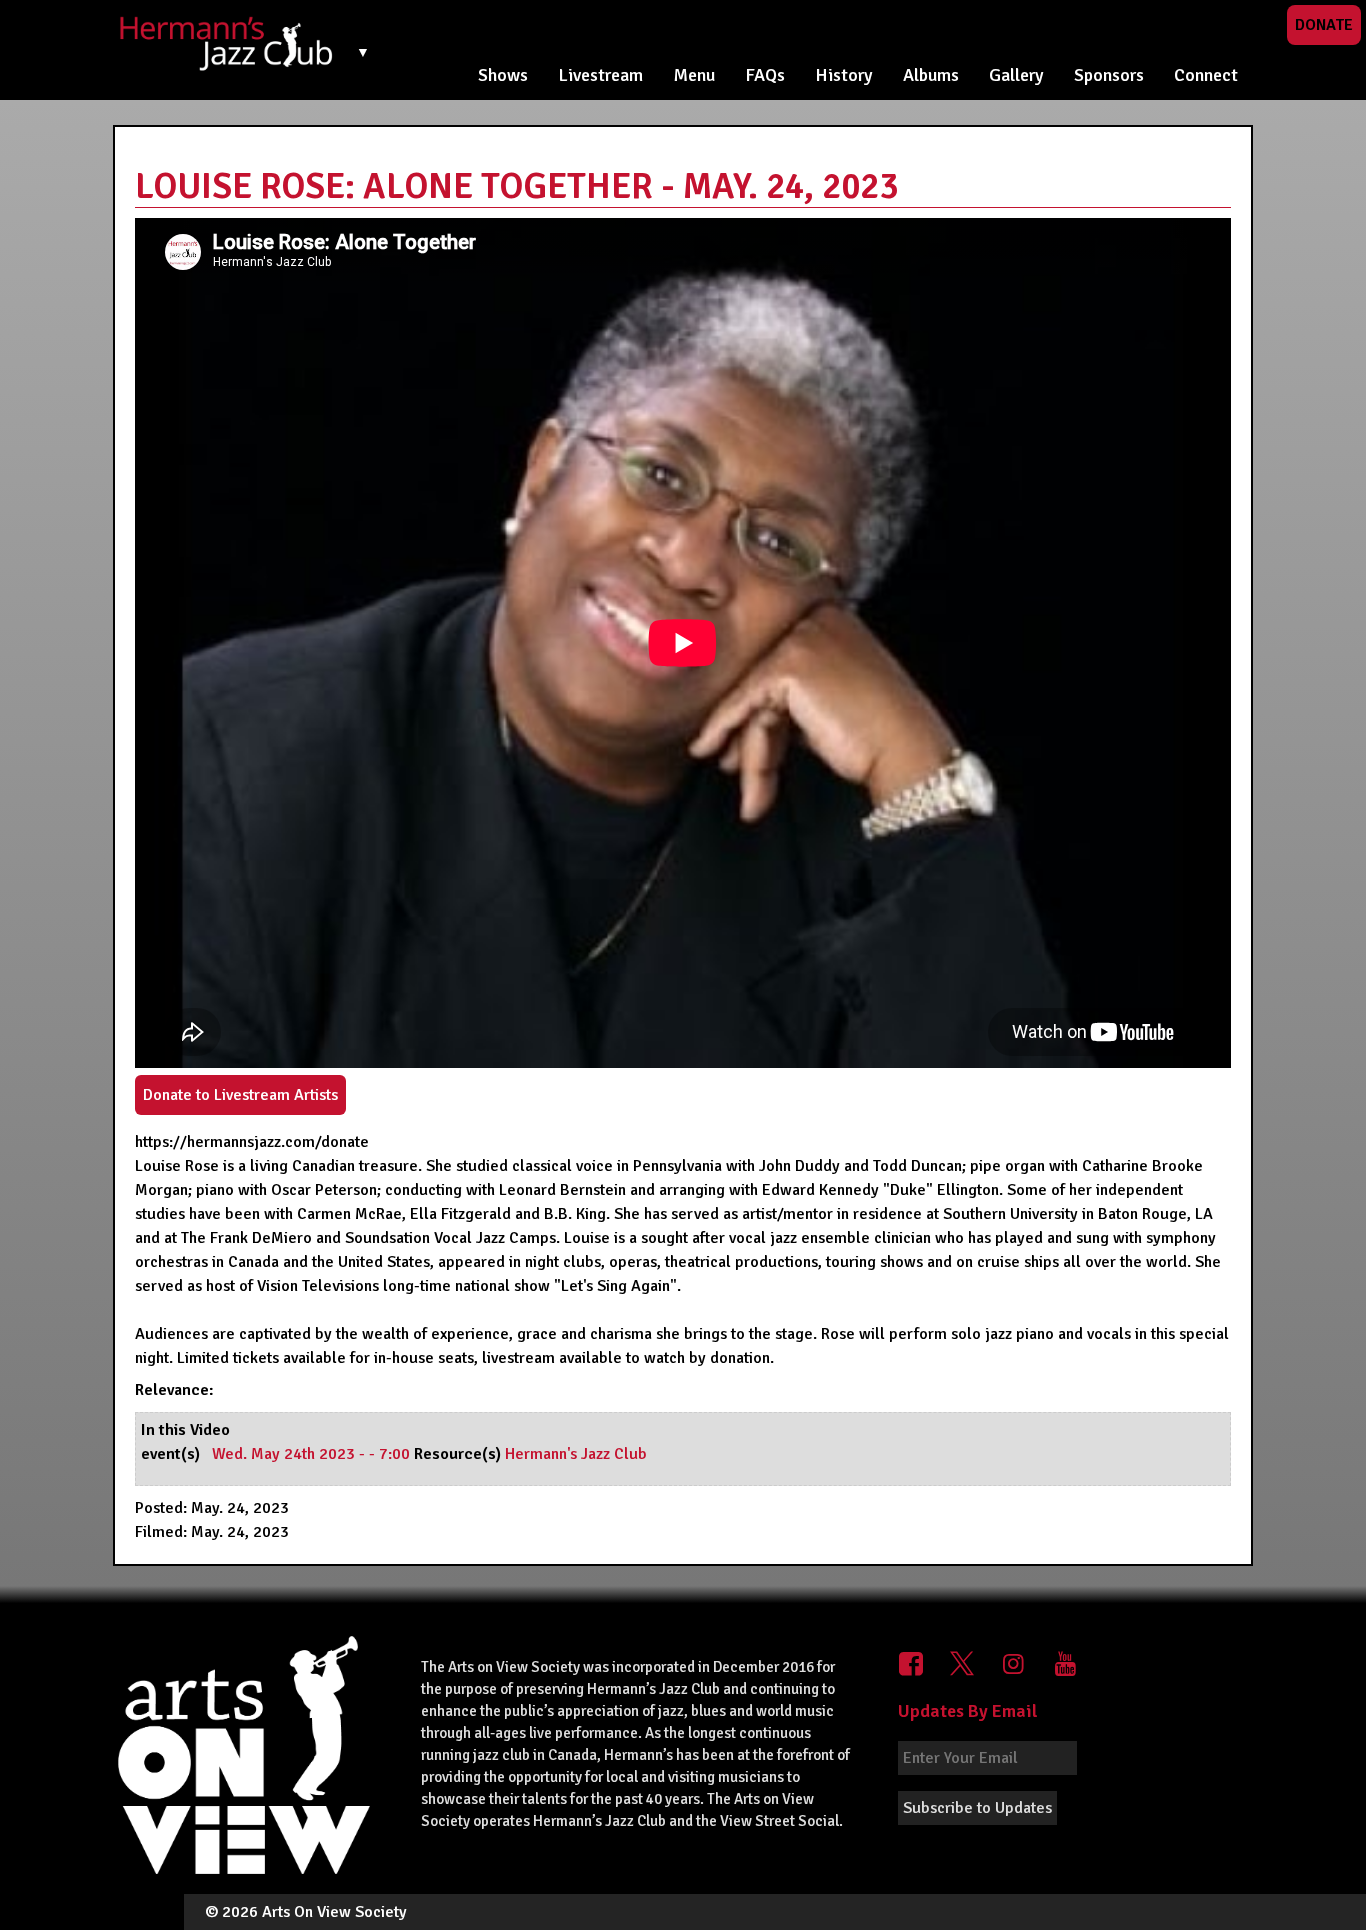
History (844, 75)
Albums (931, 75)
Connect (1206, 75)
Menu (694, 75)
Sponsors (1109, 75)
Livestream (600, 75)
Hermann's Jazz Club (576, 1454)
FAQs (765, 75)
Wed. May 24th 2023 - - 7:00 (313, 1454)
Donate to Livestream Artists (240, 1095)
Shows (503, 75)
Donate (1324, 25)
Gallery (1016, 75)
